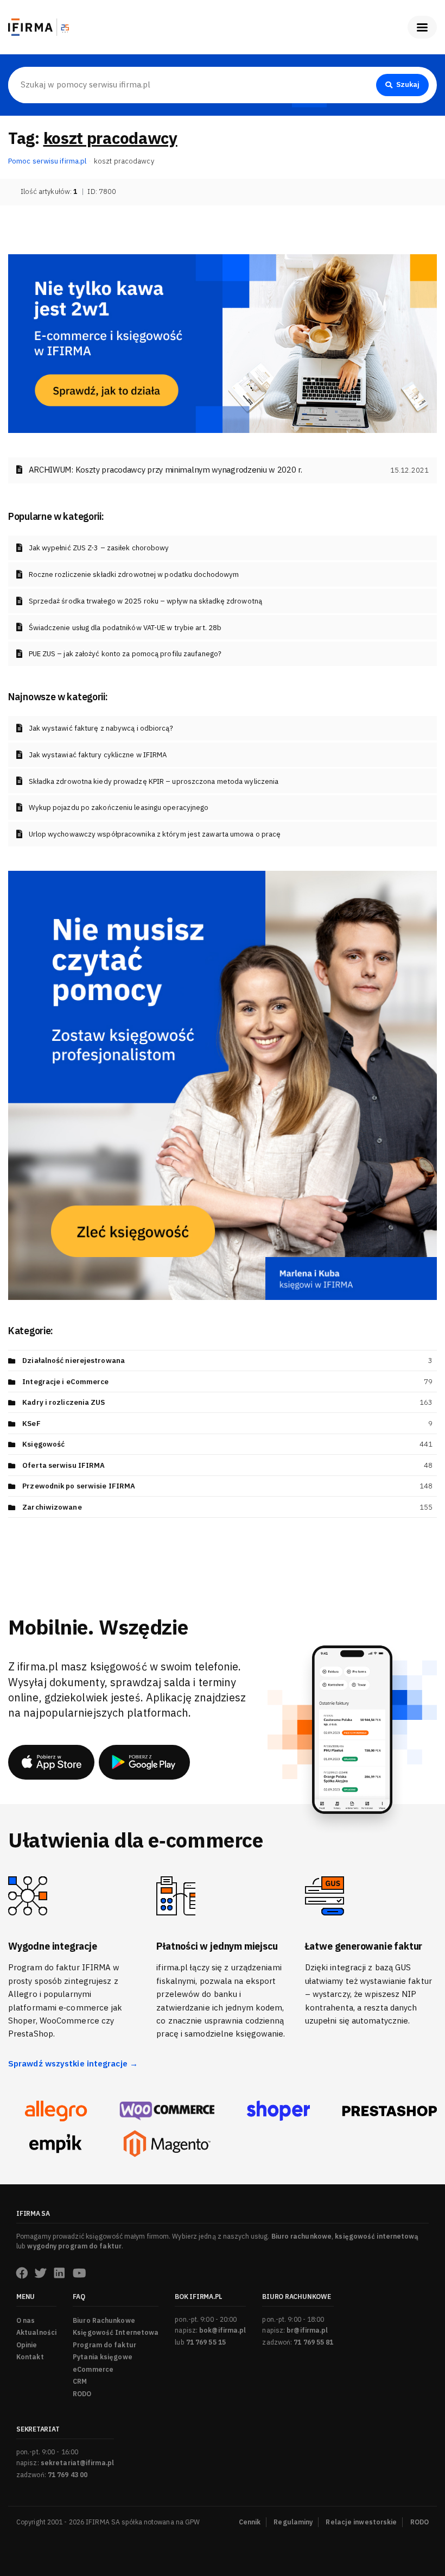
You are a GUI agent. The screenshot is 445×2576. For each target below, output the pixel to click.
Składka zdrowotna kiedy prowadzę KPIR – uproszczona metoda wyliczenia (154, 781)
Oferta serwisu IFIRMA (63, 1465)
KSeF (31, 1424)
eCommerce (93, 2369)
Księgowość (43, 1444)
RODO (82, 2394)
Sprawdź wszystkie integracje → (73, 2063)
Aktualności (36, 2332)
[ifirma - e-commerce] (56, 2144)
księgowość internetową (377, 2236)
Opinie (27, 2345)
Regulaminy (293, 2522)
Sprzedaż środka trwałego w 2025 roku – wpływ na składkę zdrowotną (146, 601)
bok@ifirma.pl (223, 2330)
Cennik (250, 2522)
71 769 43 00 (68, 2475)
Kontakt (30, 2357)
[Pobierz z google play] (144, 1762)
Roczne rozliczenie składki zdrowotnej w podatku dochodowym (134, 574)
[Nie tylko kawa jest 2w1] (223, 343)
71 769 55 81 (313, 2342)
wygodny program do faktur (74, 2246)
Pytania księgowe (103, 2357)
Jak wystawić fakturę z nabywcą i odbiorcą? (101, 728)
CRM (80, 2381)
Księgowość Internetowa (116, 2332)
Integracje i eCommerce (65, 1382)
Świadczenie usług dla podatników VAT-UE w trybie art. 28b (125, 628)
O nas (26, 2320)
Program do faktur (104, 2345)
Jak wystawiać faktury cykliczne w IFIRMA (98, 755)
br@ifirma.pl (307, 2330)
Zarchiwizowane (52, 1507)
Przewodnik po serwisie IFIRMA (79, 1486)
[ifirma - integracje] (56, 2111)
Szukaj (408, 84)
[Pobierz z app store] (51, 1762)
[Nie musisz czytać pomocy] (223, 1085)
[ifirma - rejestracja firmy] (167, 2111)
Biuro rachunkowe (302, 2236)
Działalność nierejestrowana (74, 1361)
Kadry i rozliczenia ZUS (63, 1402)
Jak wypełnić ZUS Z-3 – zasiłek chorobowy (99, 548)
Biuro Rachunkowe (104, 2320)
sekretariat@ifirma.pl (77, 2463)
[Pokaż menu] (422, 27)
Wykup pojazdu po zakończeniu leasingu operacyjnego (119, 808)
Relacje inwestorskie (361, 2522)
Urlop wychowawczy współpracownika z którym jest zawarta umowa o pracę (155, 834)
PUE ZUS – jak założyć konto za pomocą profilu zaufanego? (125, 654)
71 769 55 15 (206, 2342)
